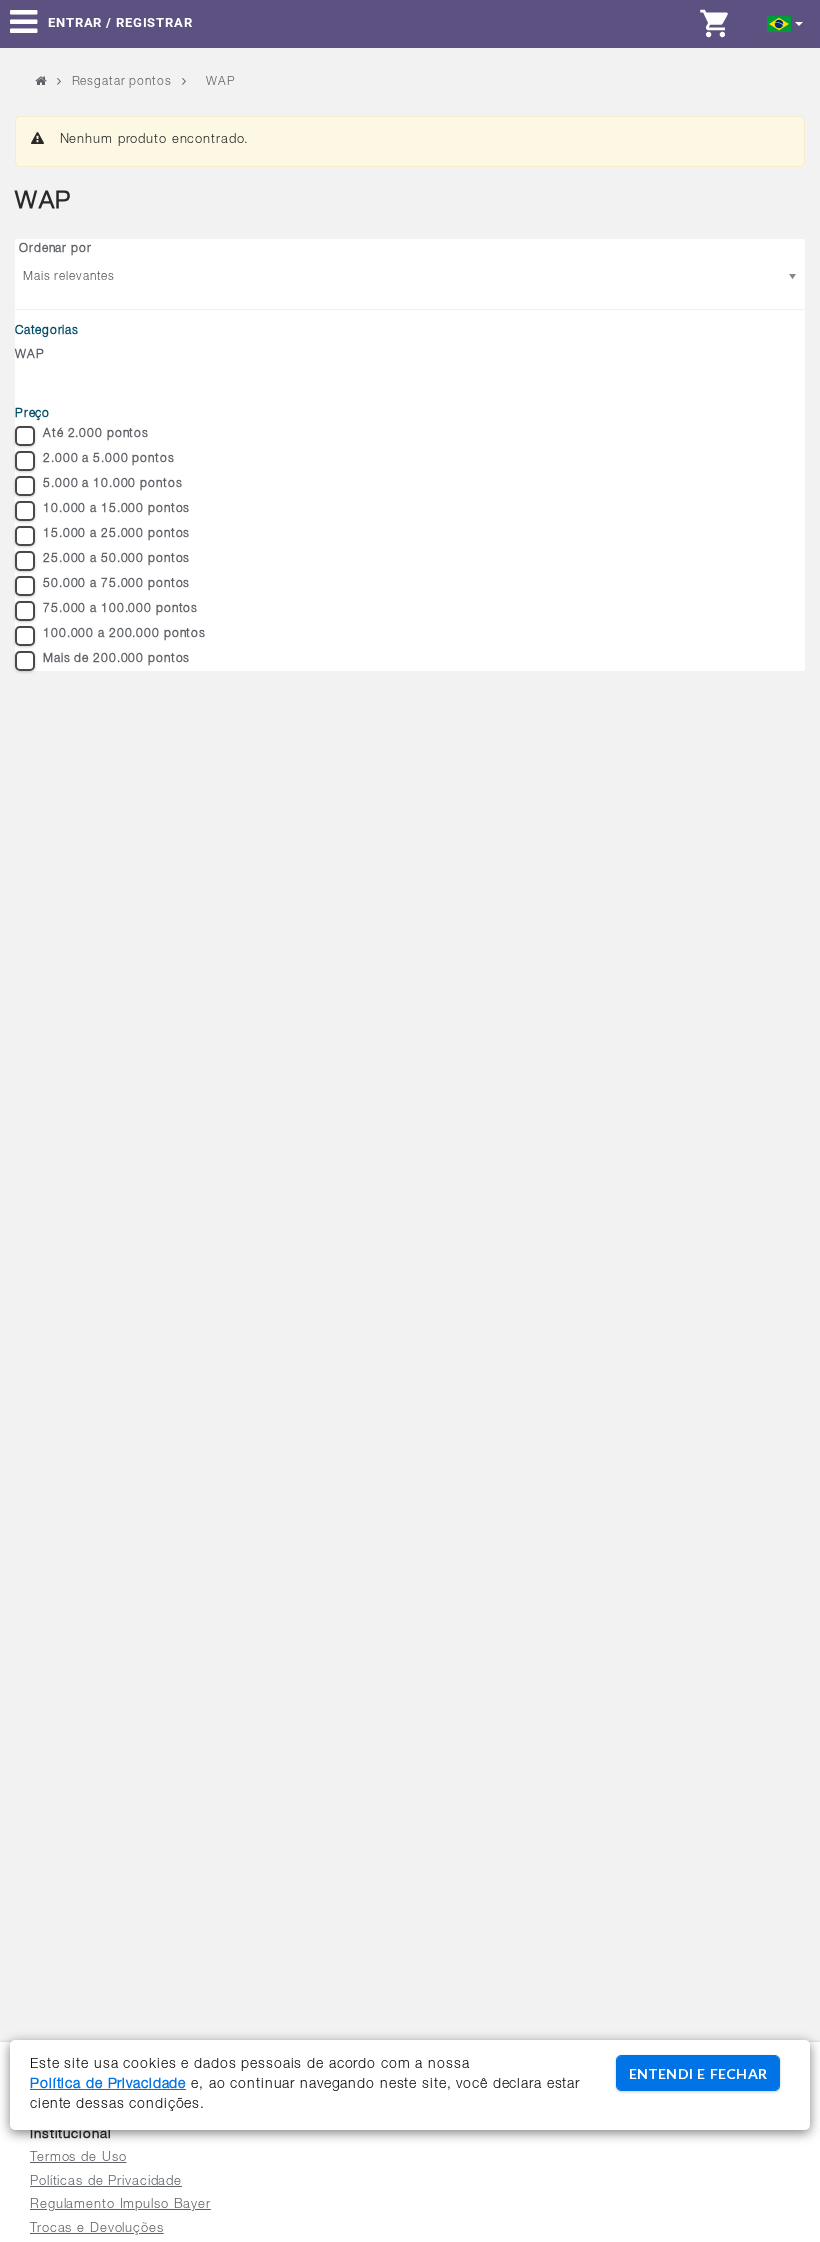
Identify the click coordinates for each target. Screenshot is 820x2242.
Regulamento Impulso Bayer (120, 2205)
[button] (785, 22)
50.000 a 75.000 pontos (116, 584)
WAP (30, 355)
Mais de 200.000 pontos (116, 659)
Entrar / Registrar (120, 22)
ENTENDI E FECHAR (698, 2073)
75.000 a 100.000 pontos (120, 609)
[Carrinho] (720, 23)
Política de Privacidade (108, 2085)
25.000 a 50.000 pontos (116, 559)
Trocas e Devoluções (97, 2229)
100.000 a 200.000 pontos (124, 634)
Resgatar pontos (122, 82)
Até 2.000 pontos (96, 434)
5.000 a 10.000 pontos (112, 484)
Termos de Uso (78, 2158)
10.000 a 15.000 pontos (116, 509)
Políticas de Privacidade (106, 2182)
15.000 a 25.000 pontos (116, 534)
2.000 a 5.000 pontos (109, 459)
